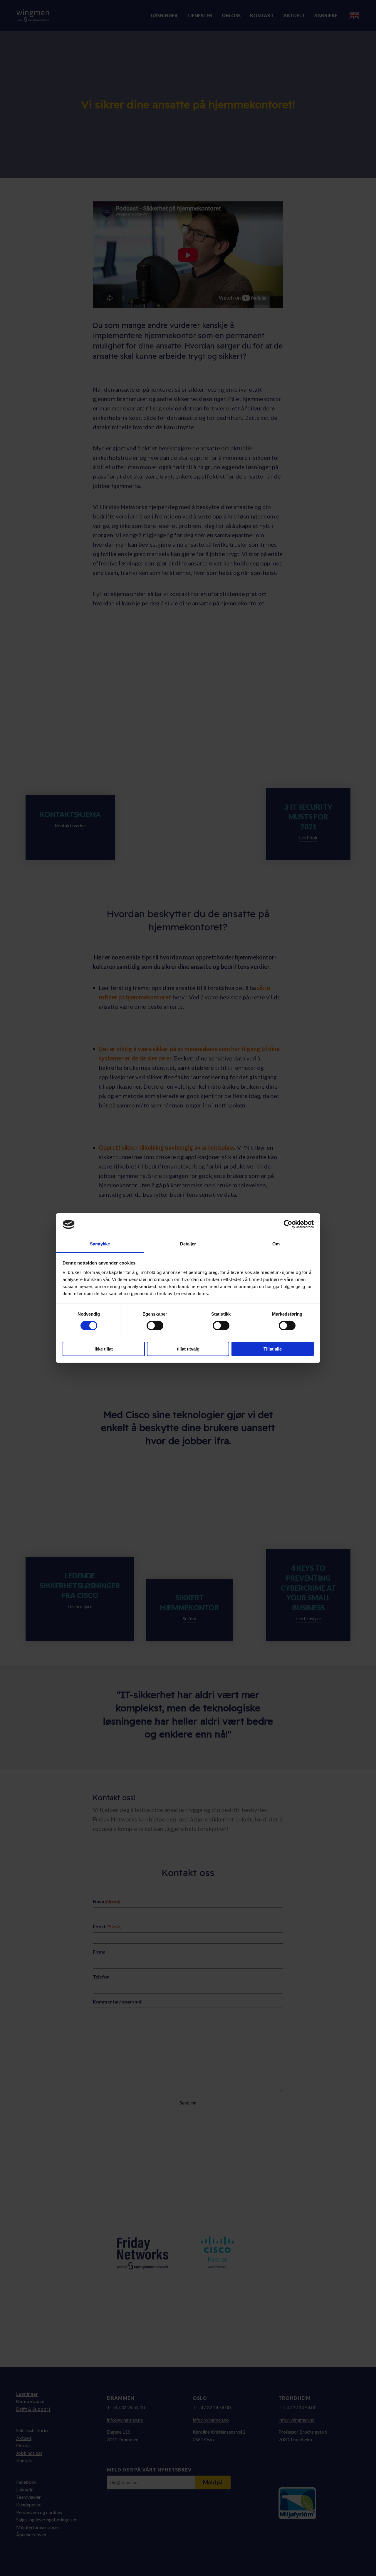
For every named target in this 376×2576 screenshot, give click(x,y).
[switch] (155, 1326)
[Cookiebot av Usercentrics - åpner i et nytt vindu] (288, 1224)
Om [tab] (276, 1244)
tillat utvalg (188, 1349)
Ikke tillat (104, 1349)
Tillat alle (273, 1349)
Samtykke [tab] (100, 1244)
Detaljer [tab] (188, 1244)
